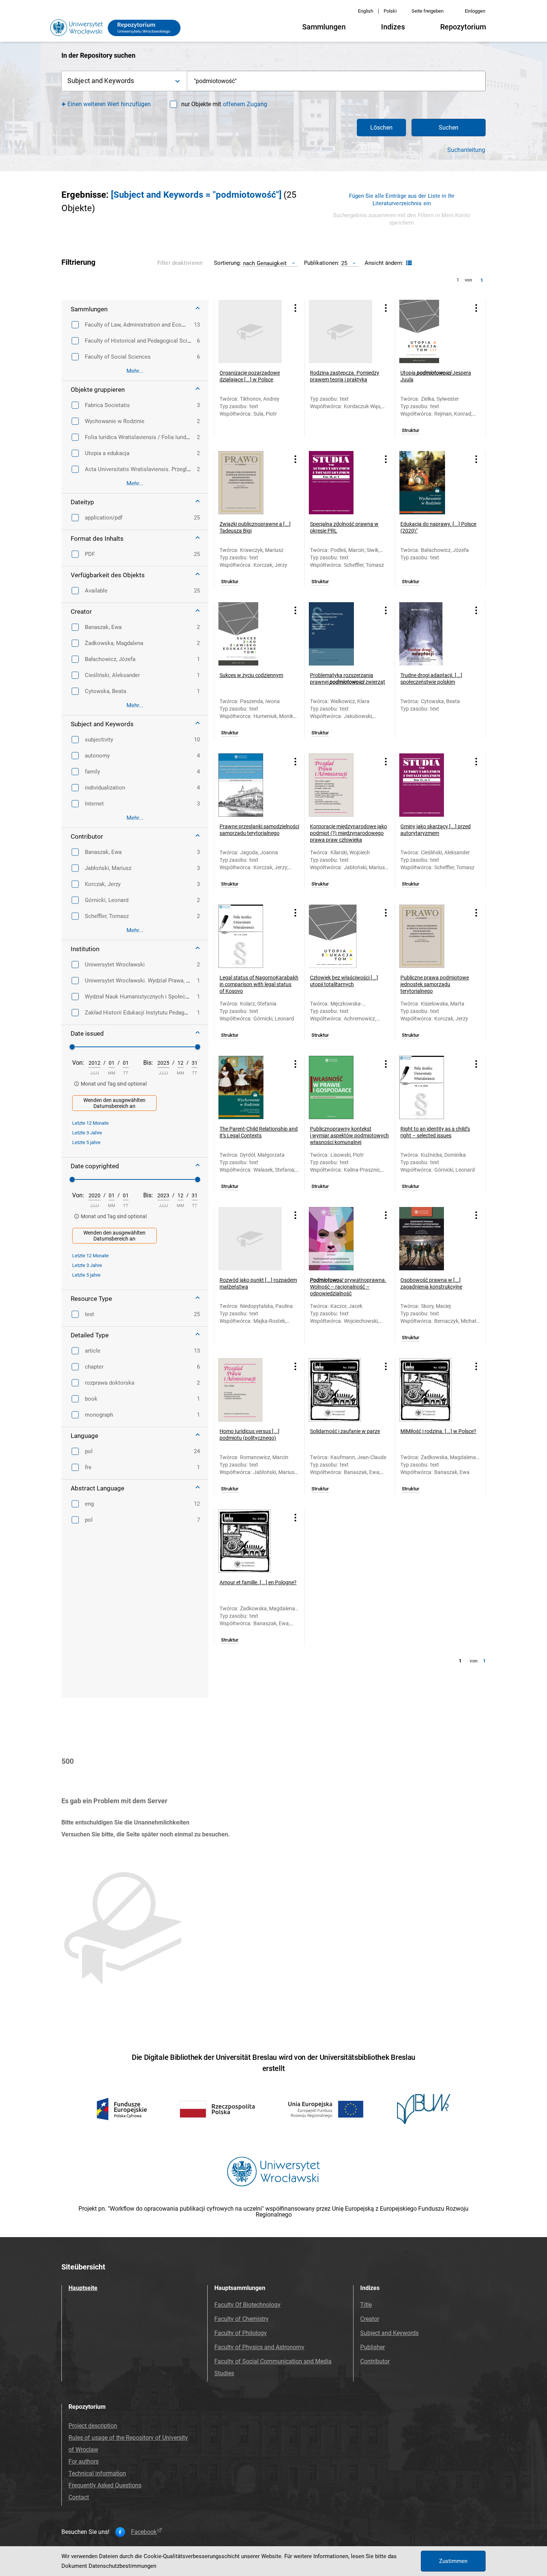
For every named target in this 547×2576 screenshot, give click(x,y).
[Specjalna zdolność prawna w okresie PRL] (340, 483)
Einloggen (475, 11)
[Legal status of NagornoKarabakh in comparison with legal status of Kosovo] (250, 936)
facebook (144, 2532)
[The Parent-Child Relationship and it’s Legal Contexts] (250, 1087)
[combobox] (336, 81)
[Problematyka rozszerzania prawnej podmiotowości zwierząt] (340, 634)
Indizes (393, 27)
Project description (93, 2426)
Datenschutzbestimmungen (122, 2566)
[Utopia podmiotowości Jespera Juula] (431, 331)
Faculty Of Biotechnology (247, 2305)
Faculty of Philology (241, 2333)
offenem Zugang (245, 104)
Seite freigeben (428, 11)
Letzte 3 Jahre (87, 1133)
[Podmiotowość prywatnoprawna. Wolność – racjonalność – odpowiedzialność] (340, 1239)
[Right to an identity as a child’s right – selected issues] (431, 1087)
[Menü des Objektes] (295, 308)
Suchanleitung (466, 150)
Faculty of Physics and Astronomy (259, 2347)
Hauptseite (83, 2288)
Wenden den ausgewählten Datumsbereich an (114, 1103)
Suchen (449, 128)
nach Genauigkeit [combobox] (265, 263)
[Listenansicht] (408, 263)
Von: (78, 1063)
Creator (370, 2319)
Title (366, 2305)
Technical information (97, 2473)
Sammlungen (324, 27)
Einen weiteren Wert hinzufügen (109, 104)
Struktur (411, 431)
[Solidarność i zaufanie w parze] (340, 1390)
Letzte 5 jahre (86, 1142)
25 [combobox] (344, 263)
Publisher (372, 2347)
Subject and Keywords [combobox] (101, 81)
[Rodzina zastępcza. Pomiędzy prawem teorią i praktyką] (340, 331)
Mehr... (135, 371)
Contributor (375, 2361)
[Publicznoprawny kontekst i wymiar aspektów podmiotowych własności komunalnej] (340, 1087)
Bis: (148, 1063)
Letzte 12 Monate (90, 1123)
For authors (84, 2461)
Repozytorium (463, 27)
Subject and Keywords (389, 2333)
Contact (79, 2497)
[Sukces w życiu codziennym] (250, 634)
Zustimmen (453, 2561)
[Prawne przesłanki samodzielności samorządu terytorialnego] (250, 785)
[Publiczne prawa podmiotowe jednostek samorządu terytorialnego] (431, 936)
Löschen (381, 128)
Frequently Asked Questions (105, 2485)
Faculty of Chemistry (241, 2319)
